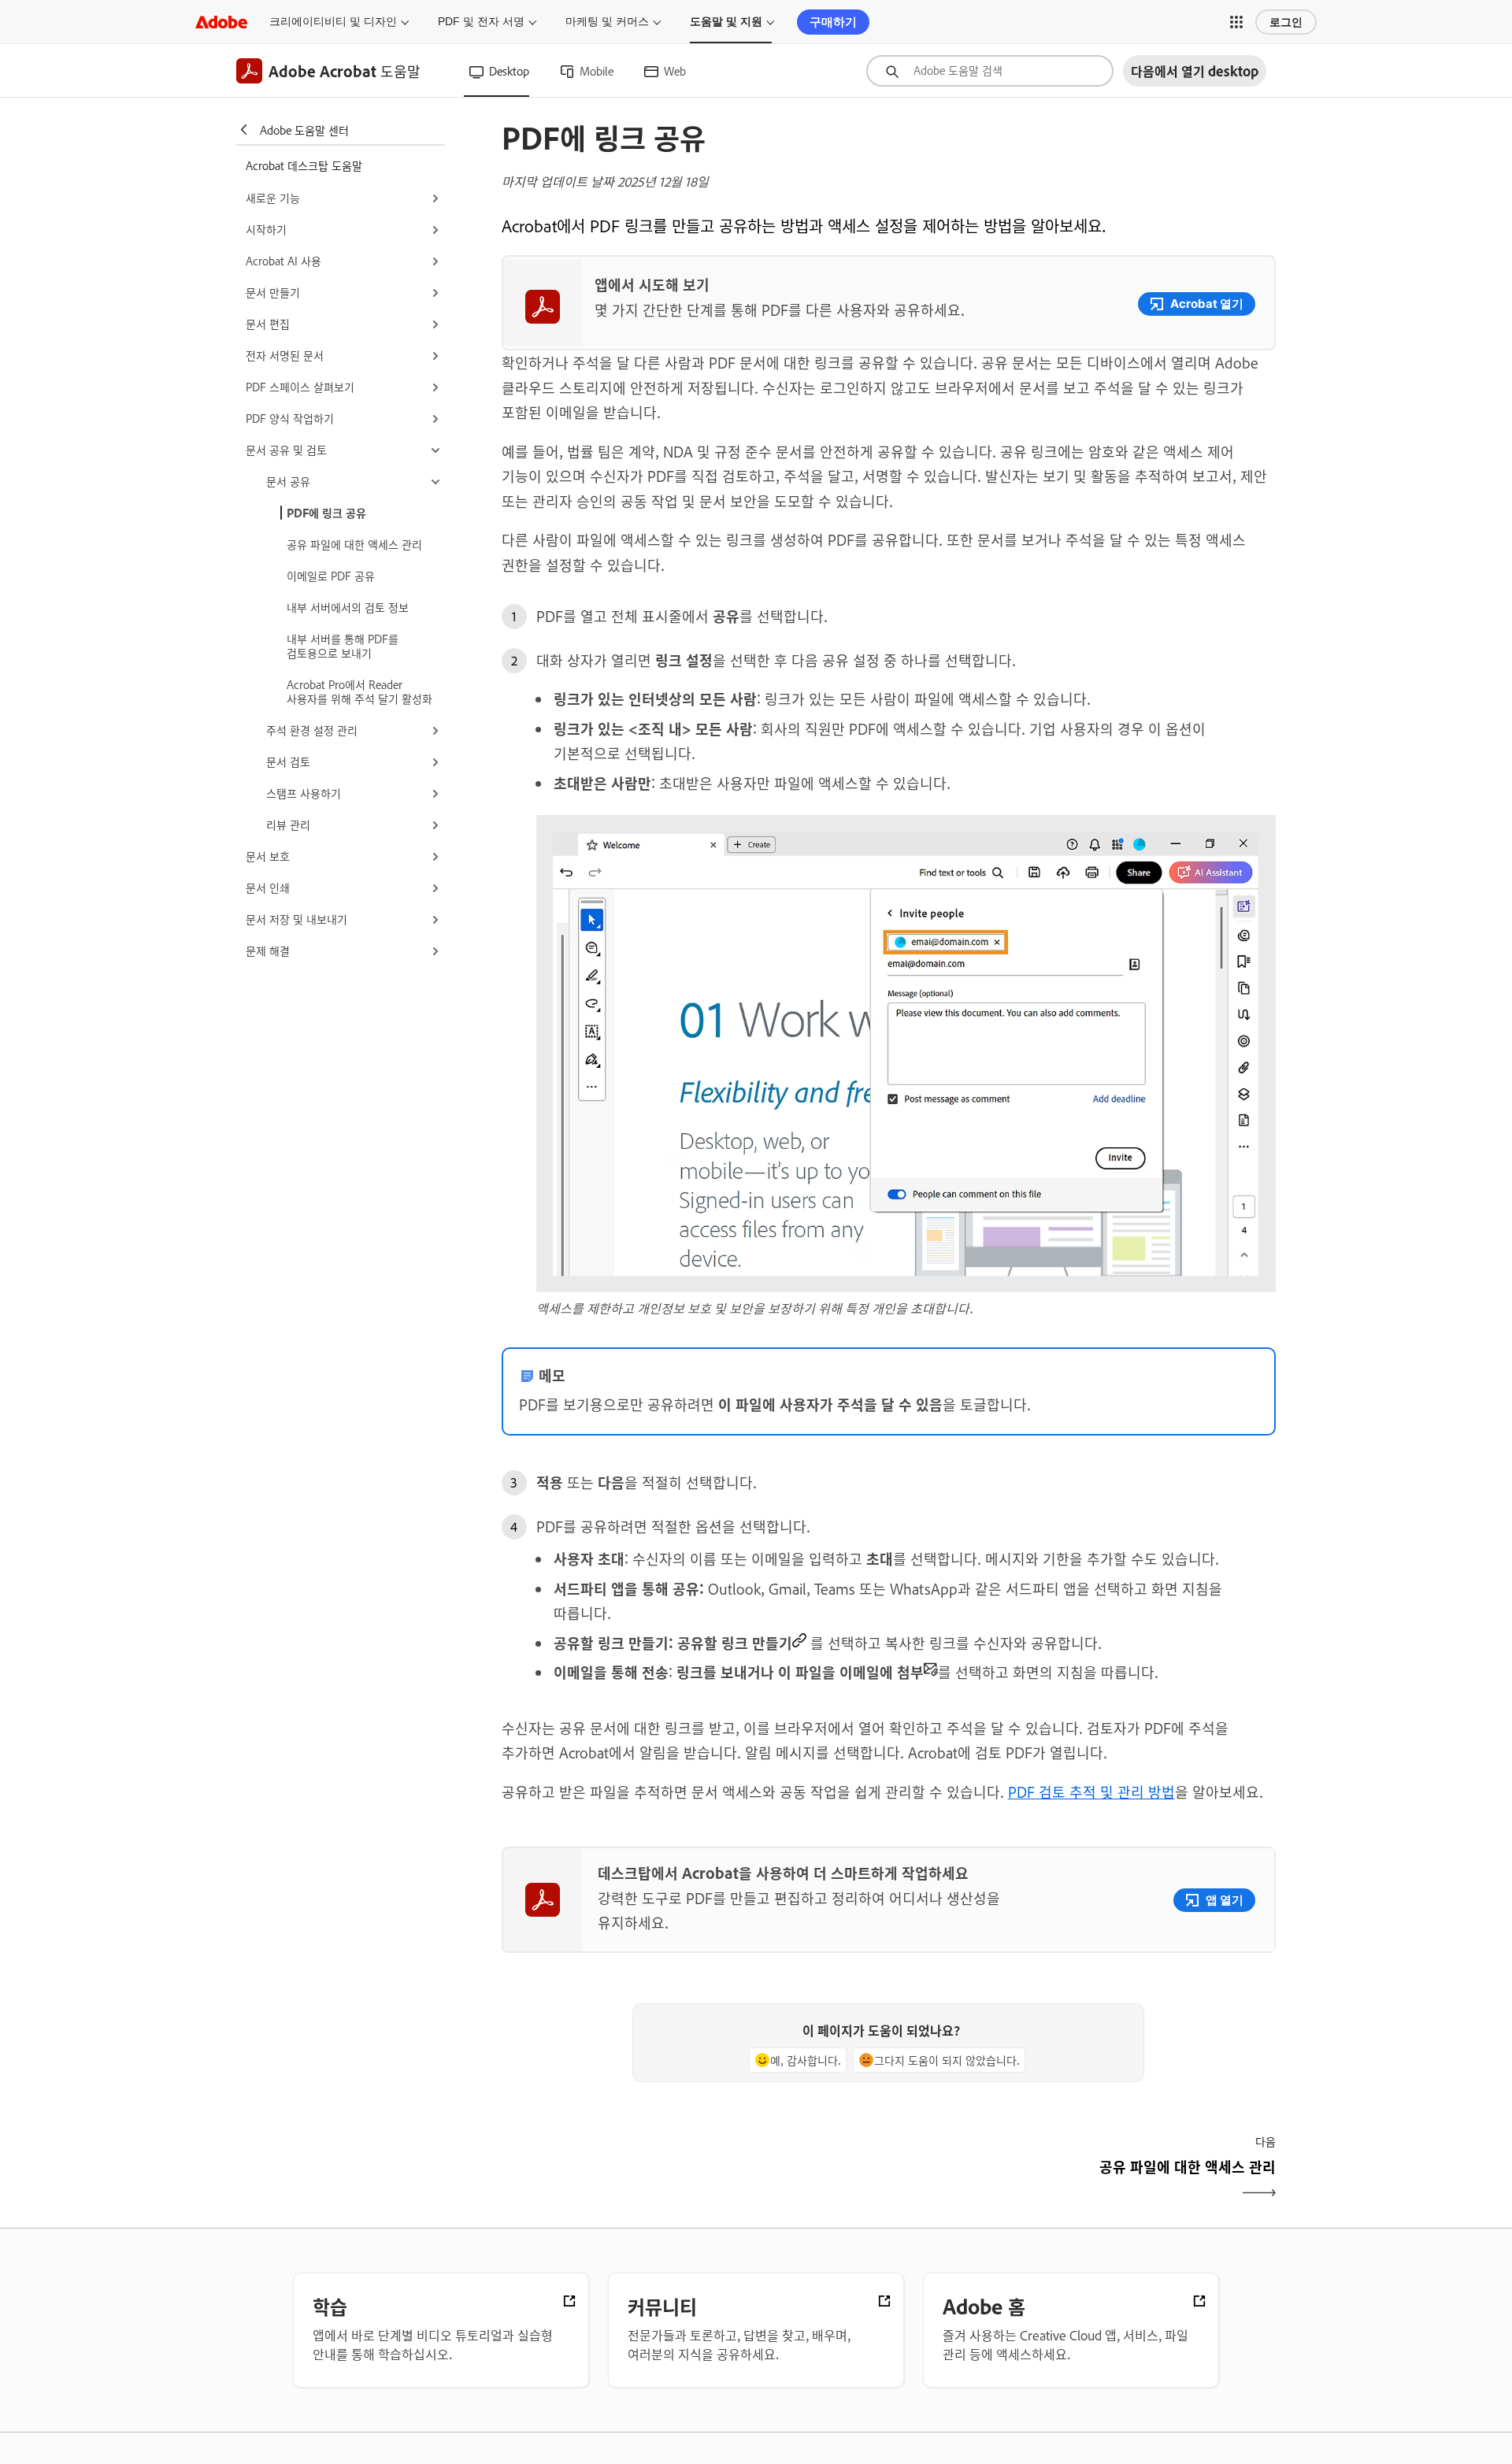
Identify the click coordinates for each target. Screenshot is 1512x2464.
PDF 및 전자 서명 (481, 21)
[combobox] (990, 71)
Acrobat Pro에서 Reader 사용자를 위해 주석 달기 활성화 (359, 691)
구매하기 (833, 22)
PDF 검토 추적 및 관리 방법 (1091, 1791)
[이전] (693, 2180)
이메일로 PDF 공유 (331, 575)
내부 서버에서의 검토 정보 (348, 607)
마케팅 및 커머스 (607, 21)
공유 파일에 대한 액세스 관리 (354, 544)
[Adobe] (221, 22)
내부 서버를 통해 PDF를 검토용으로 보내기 (343, 645)
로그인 (1286, 22)
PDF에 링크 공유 (326, 512)
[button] (1236, 22)
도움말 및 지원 (726, 21)
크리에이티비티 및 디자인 (333, 21)
